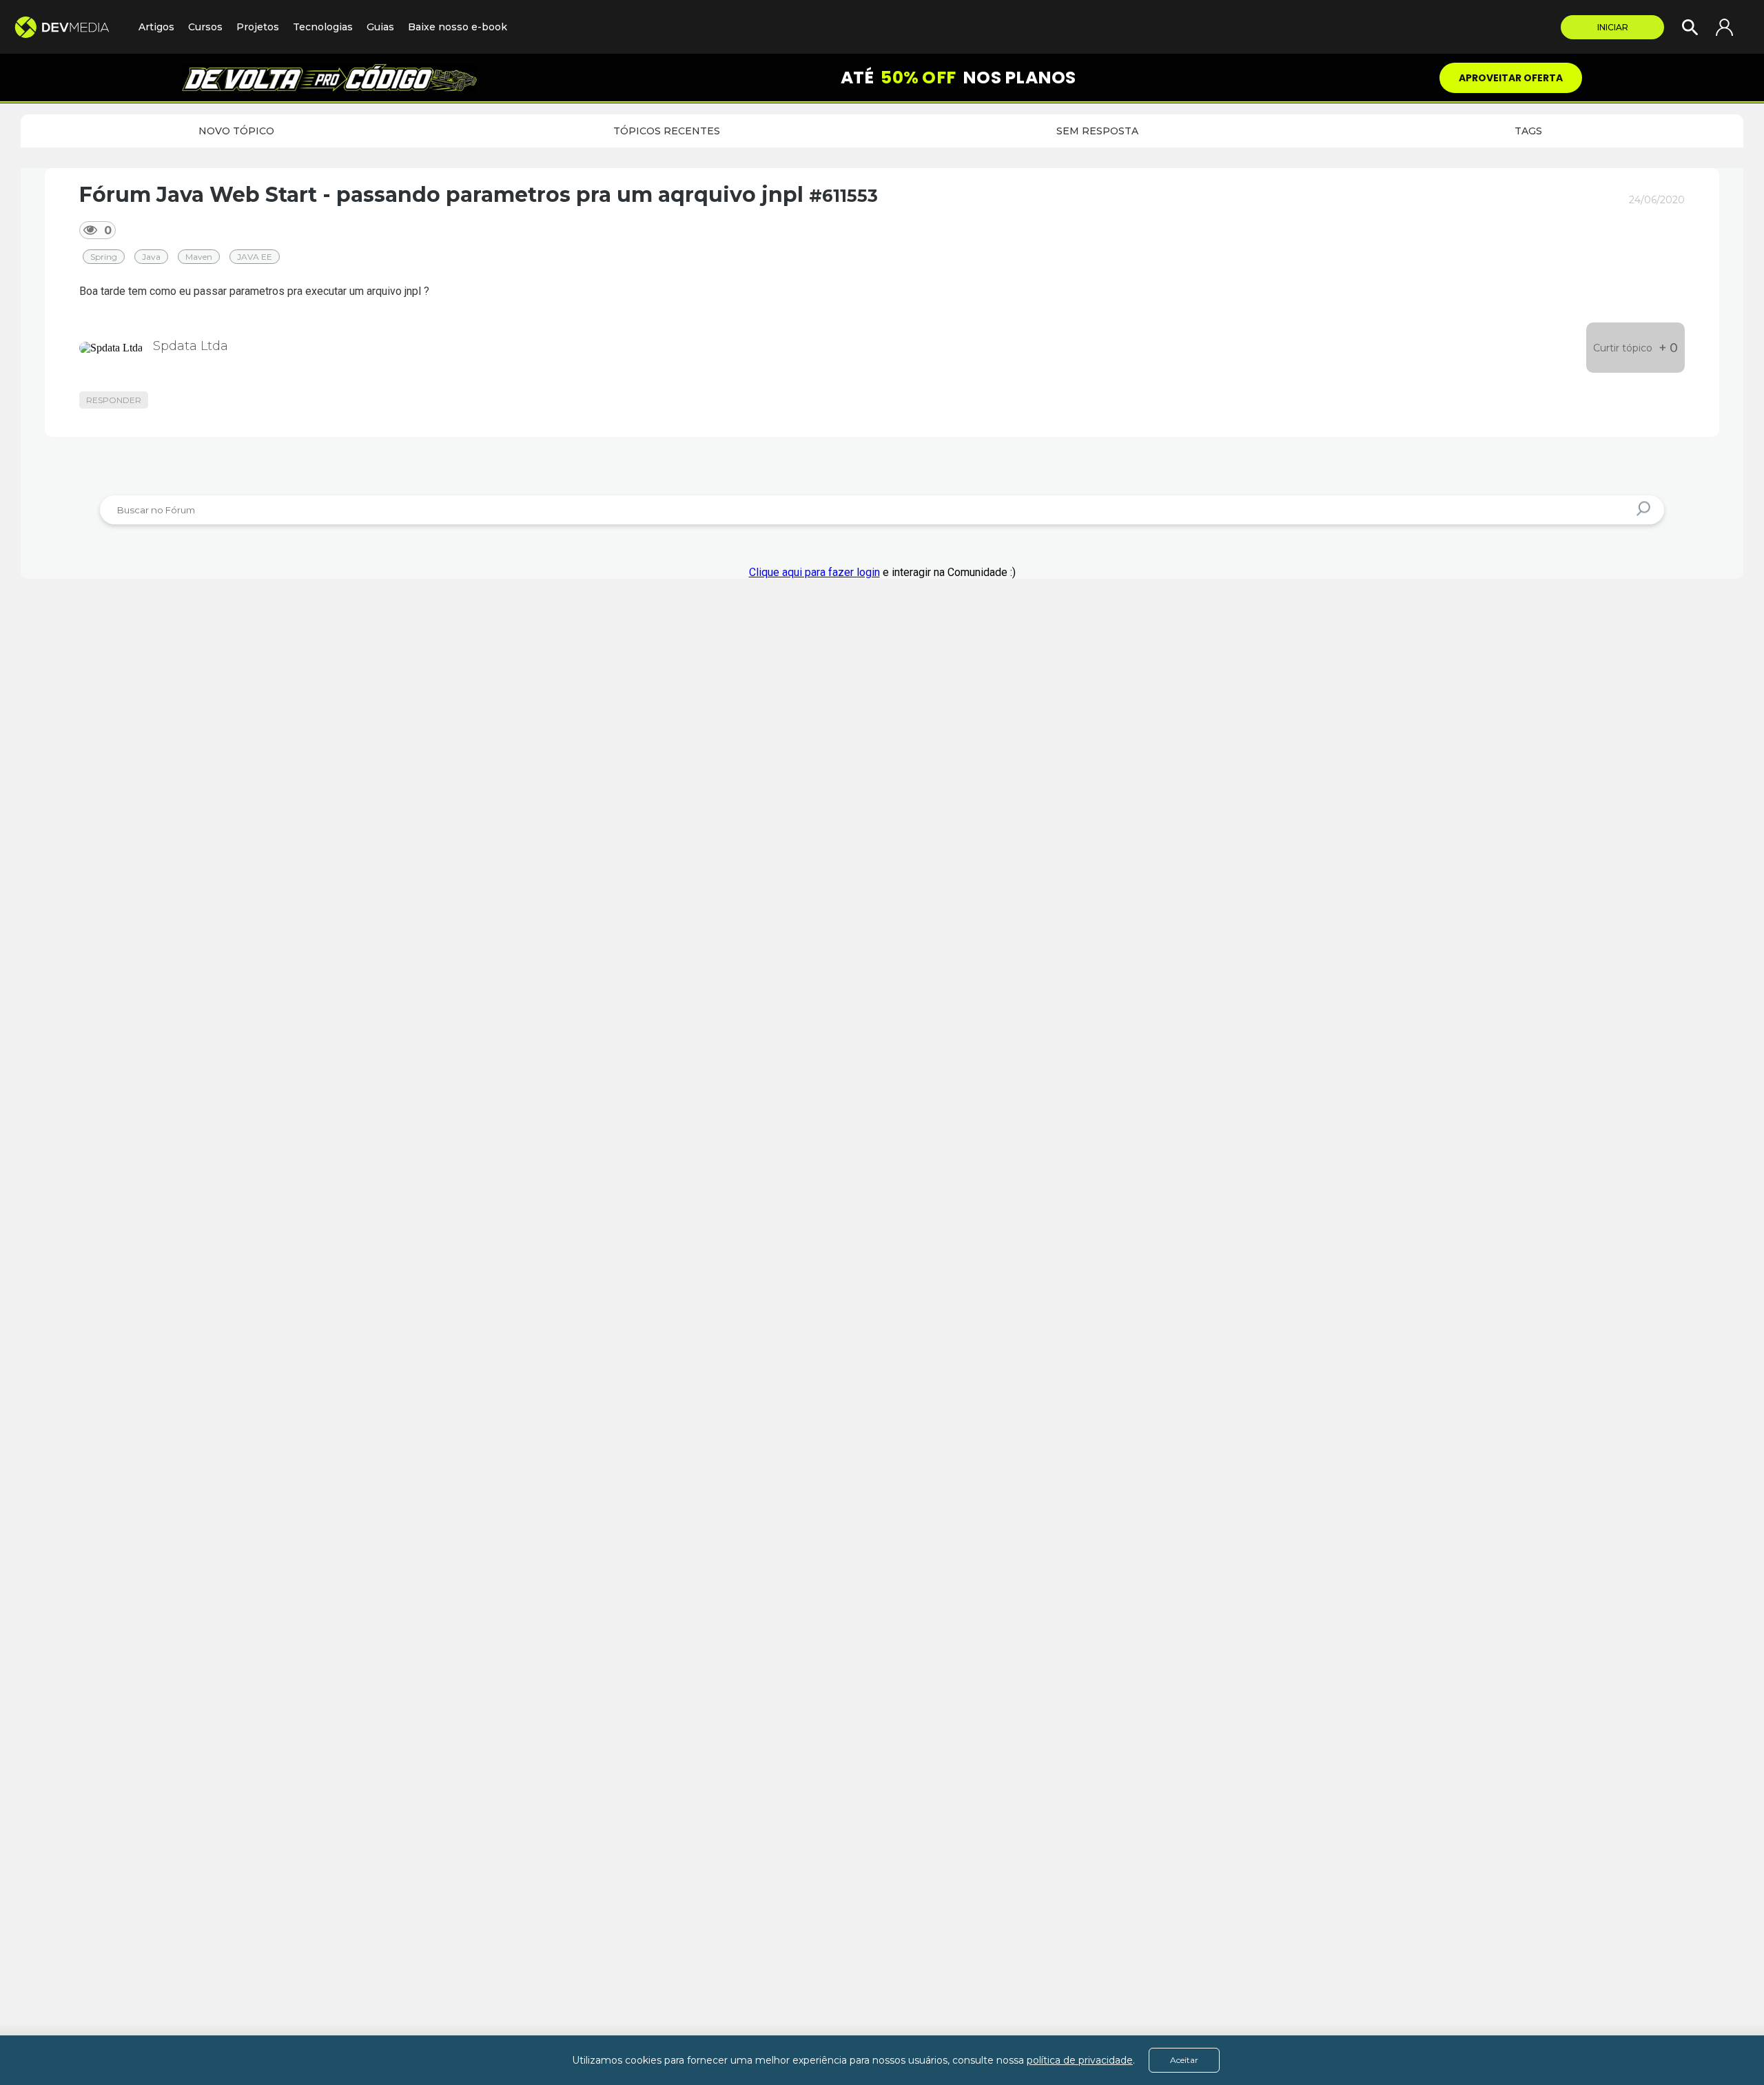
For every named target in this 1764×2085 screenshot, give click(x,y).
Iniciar (1613, 27)
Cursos (205, 27)
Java (151, 257)
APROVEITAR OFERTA (1511, 78)
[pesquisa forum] (1645, 510)
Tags (1528, 131)
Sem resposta (1097, 131)
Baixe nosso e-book (458, 27)
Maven (199, 257)
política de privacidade (1080, 2060)
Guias (380, 27)
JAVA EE (255, 257)
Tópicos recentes (667, 131)
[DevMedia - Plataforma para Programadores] (69, 27)
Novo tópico (236, 131)
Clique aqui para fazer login (814, 572)
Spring (104, 257)
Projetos (258, 27)
